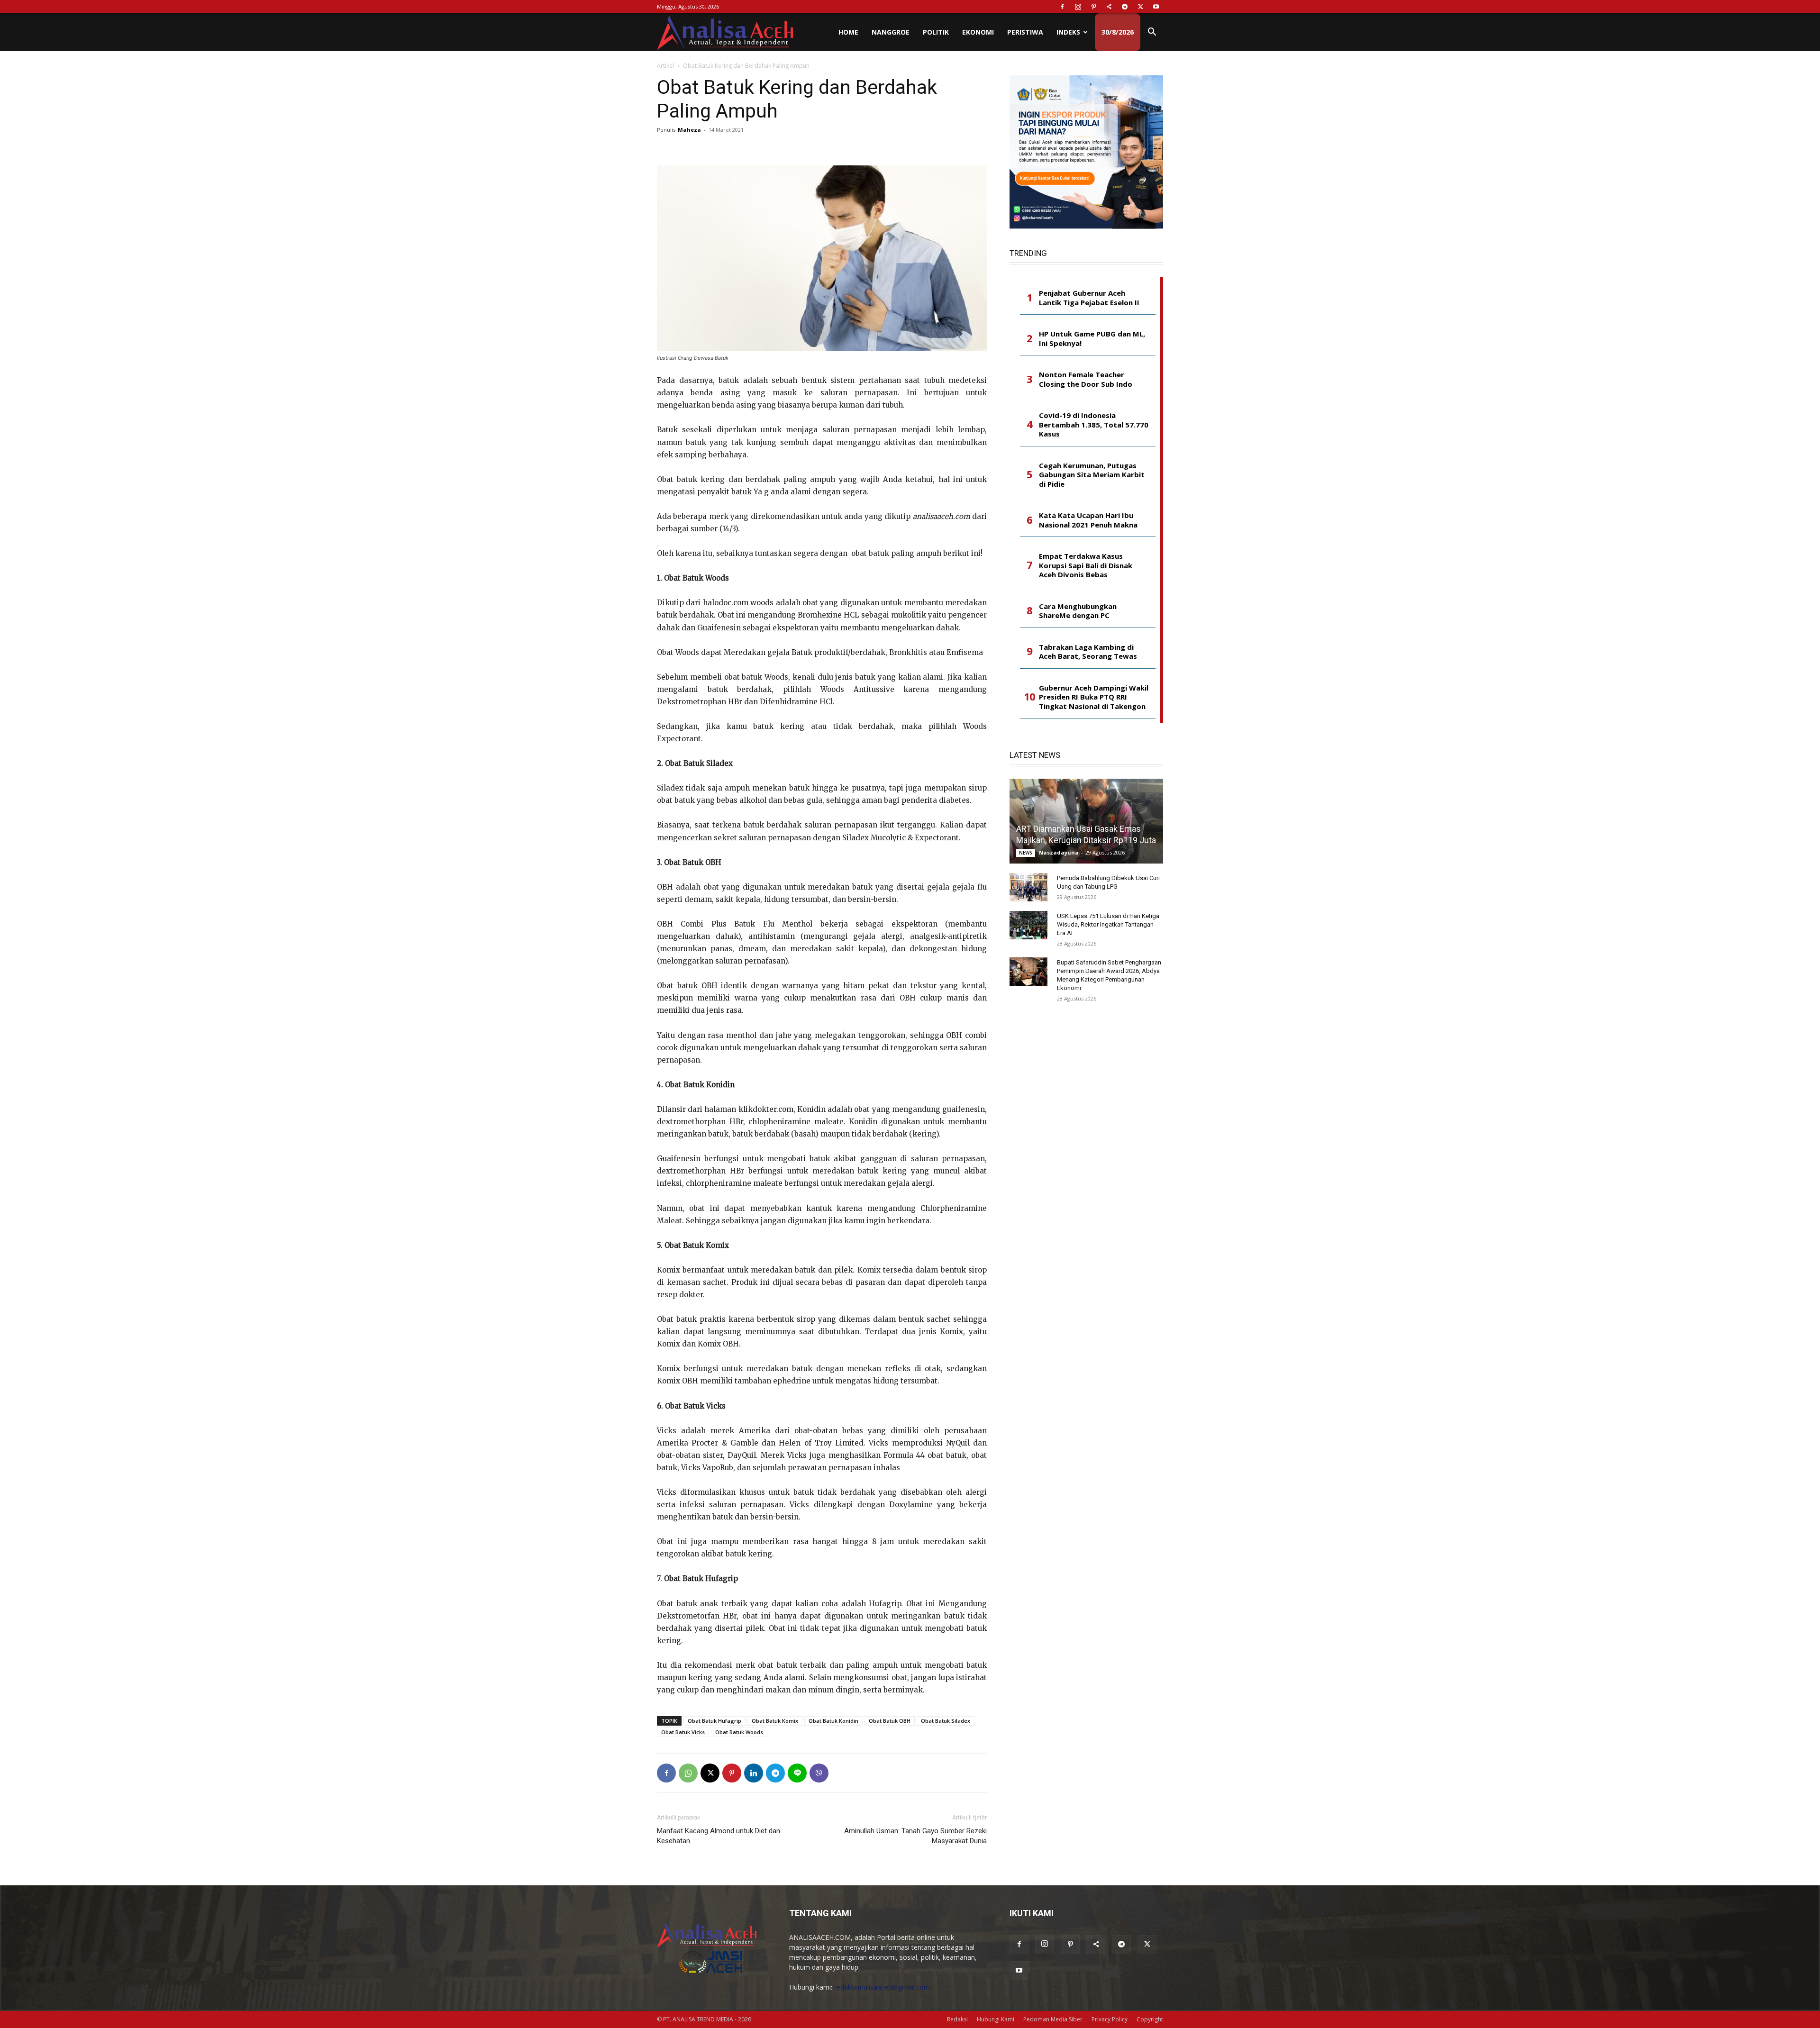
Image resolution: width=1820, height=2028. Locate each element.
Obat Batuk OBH (890, 1721)
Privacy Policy (1110, 2019)
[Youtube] (1156, 7)
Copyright (1150, 2019)
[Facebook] (1062, 7)
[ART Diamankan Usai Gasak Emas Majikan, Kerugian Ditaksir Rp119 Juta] (1086, 821)
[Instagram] (1078, 7)
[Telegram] (1125, 7)
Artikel (665, 66)
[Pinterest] (1093, 7)
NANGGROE (891, 32)
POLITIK (936, 32)
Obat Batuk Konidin (833, 1721)
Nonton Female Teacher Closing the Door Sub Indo (1086, 379)
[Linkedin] (754, 1773)
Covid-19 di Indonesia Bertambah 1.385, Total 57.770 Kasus (1094, 425)
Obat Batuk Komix (775, 1721)
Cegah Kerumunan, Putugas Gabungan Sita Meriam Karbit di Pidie (1092, 475)
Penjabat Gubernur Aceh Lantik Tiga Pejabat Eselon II (1089, 298)
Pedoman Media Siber (1053, 2019)
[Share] (1109, 7)
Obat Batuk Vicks (683, 1732)
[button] (1152, 33)
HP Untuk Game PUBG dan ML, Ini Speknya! (1092, 339)
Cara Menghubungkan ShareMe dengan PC (1078, 611)
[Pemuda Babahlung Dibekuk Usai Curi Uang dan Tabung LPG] (1028, 887)
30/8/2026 (1118, 32)
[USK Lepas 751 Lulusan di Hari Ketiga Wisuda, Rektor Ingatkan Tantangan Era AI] (1028, 925)
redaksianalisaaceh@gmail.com (882, 1987)
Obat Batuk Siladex (946, 1721)
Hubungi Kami (996, 2019)
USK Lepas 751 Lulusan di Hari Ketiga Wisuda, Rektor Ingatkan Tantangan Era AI (1108, 924)
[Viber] (819, 1773)
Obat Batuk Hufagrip (714, 1721)
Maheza (689, 130)
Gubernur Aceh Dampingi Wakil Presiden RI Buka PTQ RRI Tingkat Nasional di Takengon (1094, 697)
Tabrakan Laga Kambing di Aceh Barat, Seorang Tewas (1088, 652)
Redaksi (957, 2019)
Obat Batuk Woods (739, 1732)
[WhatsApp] (688, 1773)
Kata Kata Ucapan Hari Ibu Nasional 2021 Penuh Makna (1088, 520)
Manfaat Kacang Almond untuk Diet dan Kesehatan (719, 1836)
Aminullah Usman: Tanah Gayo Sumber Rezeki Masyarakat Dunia (915, 1836)
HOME (848, 32)
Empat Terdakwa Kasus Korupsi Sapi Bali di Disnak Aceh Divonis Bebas (1086, 565)
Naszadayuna (1059, 852)
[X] (1140, 7)
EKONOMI (978, 32)
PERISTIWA (1025, 32)
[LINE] (797, 1773)
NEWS (1026, 853)
